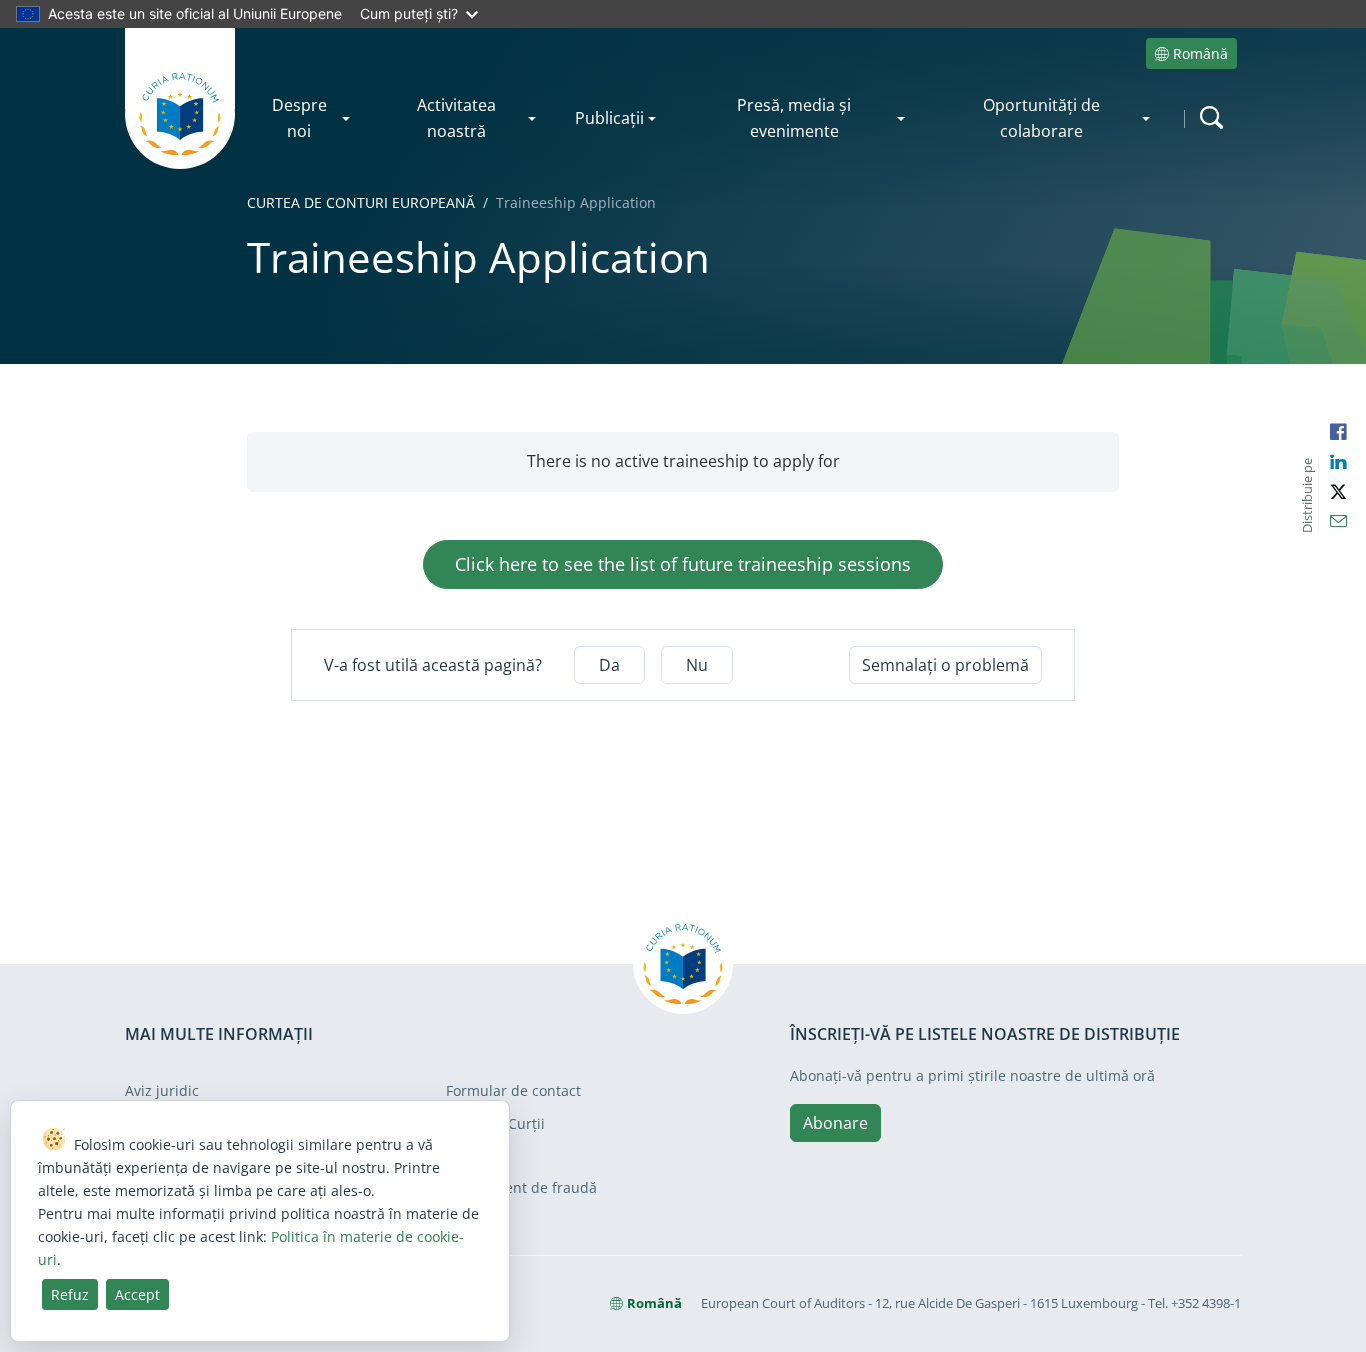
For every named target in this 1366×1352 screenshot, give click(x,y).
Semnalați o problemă (945, 665)
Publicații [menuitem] (609, 118)
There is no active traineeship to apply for (683, 461)
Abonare (835, 1123)
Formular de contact (513, 1090)
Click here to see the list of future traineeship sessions (683, 564)
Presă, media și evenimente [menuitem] (794, 118)
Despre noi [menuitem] (299, 118)
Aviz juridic (162, 1090)
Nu (697, 665)
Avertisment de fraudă (521, 1187)
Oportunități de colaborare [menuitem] (1041, 118)
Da (609, 665)
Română (1200, 53)
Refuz (70, 1294)
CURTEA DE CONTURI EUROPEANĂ (361, 202)
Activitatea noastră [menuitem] (456, 118)
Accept (137, 1294)
